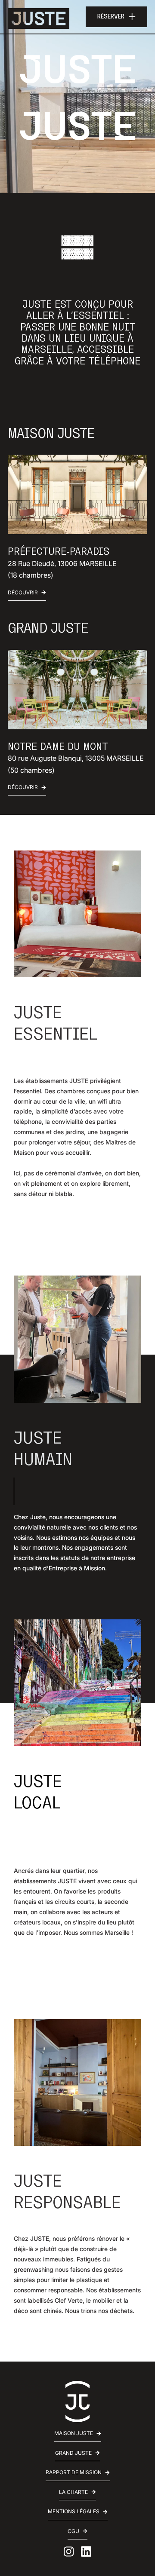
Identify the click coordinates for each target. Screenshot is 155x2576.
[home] (39, 17)
